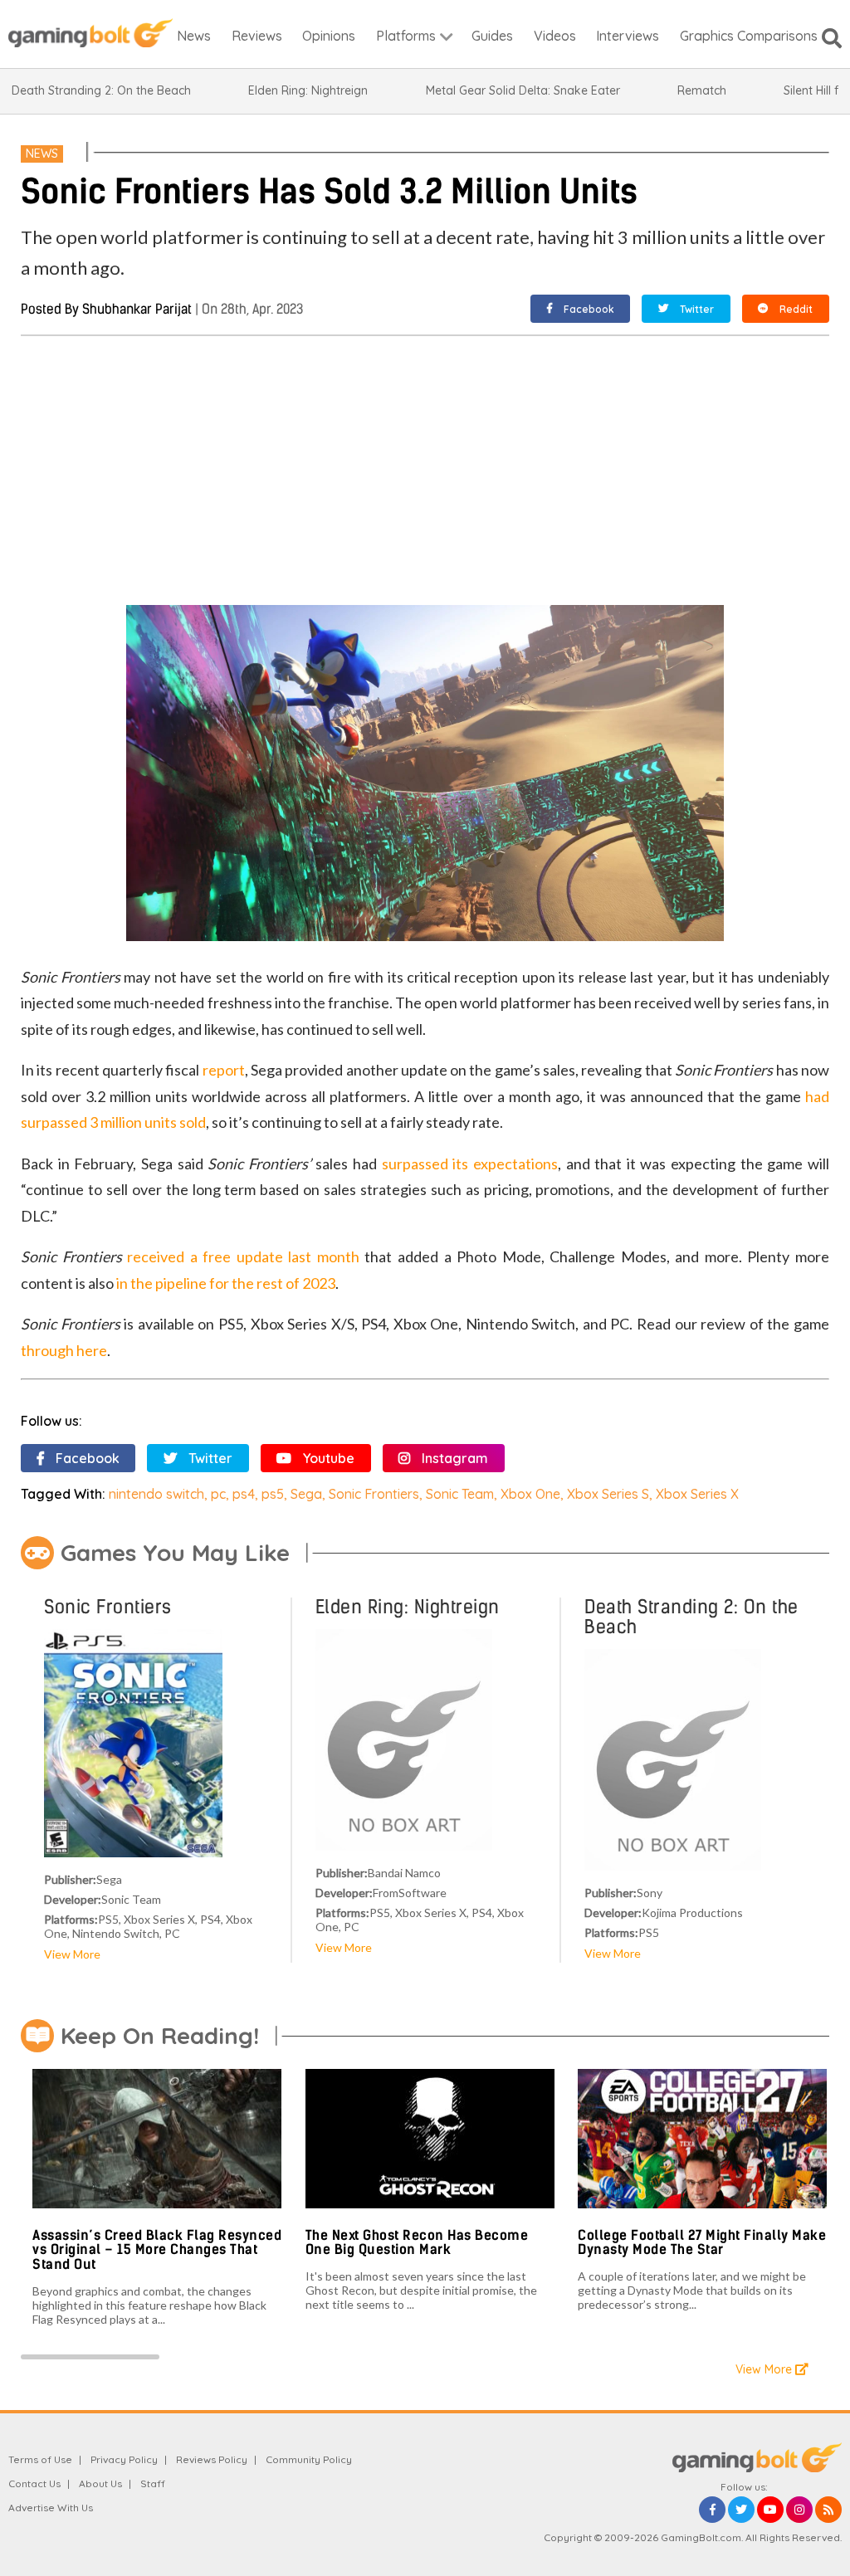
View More (72, 1954)
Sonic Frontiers (374, 1494)
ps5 (273, 1494)
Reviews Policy (212, 2459)
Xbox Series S (608, 1494)
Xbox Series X (697, 1494)
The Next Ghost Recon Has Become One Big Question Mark (417, 2243)
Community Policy (309, 2459)
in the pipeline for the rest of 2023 (226, 1283)
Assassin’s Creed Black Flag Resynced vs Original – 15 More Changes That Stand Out (157, 2250)
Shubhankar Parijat (137, 309)
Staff (153, 2483)
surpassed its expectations (470, 1164)
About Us (100, 2483)
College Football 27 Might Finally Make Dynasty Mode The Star (702, 2243)
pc (218, 1494)
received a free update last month (243, 1256)
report (224, 1070)
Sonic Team (460, 1494)
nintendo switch (156, 1494)
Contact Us (34, 2483)
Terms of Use (40, 2459)
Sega (306, 1494)
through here (64, 1350)
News (42, 154)
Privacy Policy (124, 2459)
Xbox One (530, 1494)
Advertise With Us (51, 2508)
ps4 (244, 1494)
